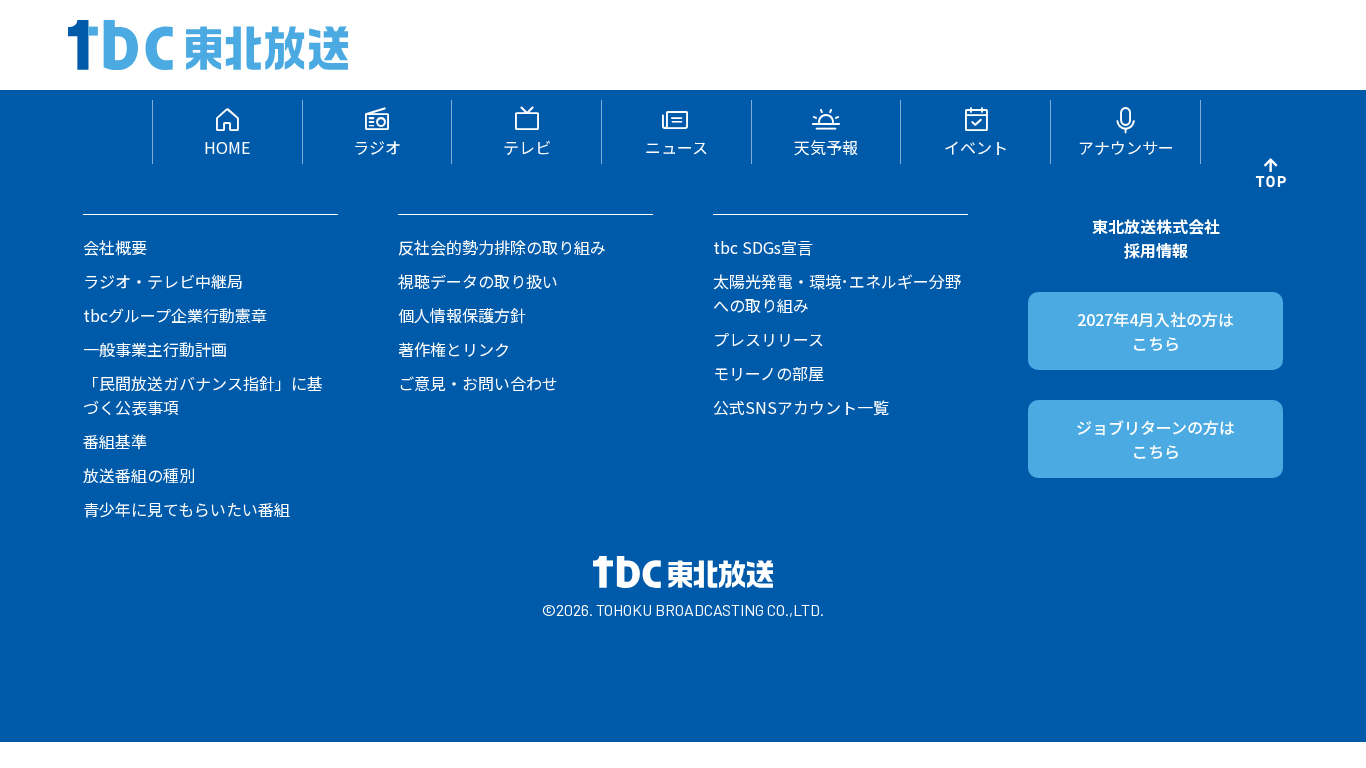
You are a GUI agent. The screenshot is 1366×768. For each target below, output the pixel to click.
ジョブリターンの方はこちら (1155, 439)
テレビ (527, 147)
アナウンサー (1126, 147)
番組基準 (115, 441)
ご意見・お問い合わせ (478, 383)
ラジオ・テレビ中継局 (163, 281)
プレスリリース (768, 339)
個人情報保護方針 (462, 315)
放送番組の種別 (139, 475)
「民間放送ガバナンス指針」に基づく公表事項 (203, 395)
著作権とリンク (454, 349)
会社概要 (115, 247)
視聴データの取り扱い (478, 281)
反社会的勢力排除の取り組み (502, 247)
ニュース (676, 147)
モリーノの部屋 (768, 373)
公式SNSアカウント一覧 (801, 407)
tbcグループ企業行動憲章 (175, 315)
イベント (976, 147)
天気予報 (826, 147)
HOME (227, 147)
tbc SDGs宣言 (763, 247)
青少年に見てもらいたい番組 (186, 509)
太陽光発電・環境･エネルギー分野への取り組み (837, 293)
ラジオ (377, 147)
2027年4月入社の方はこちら (1155, 331)
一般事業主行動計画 (155, 349)
